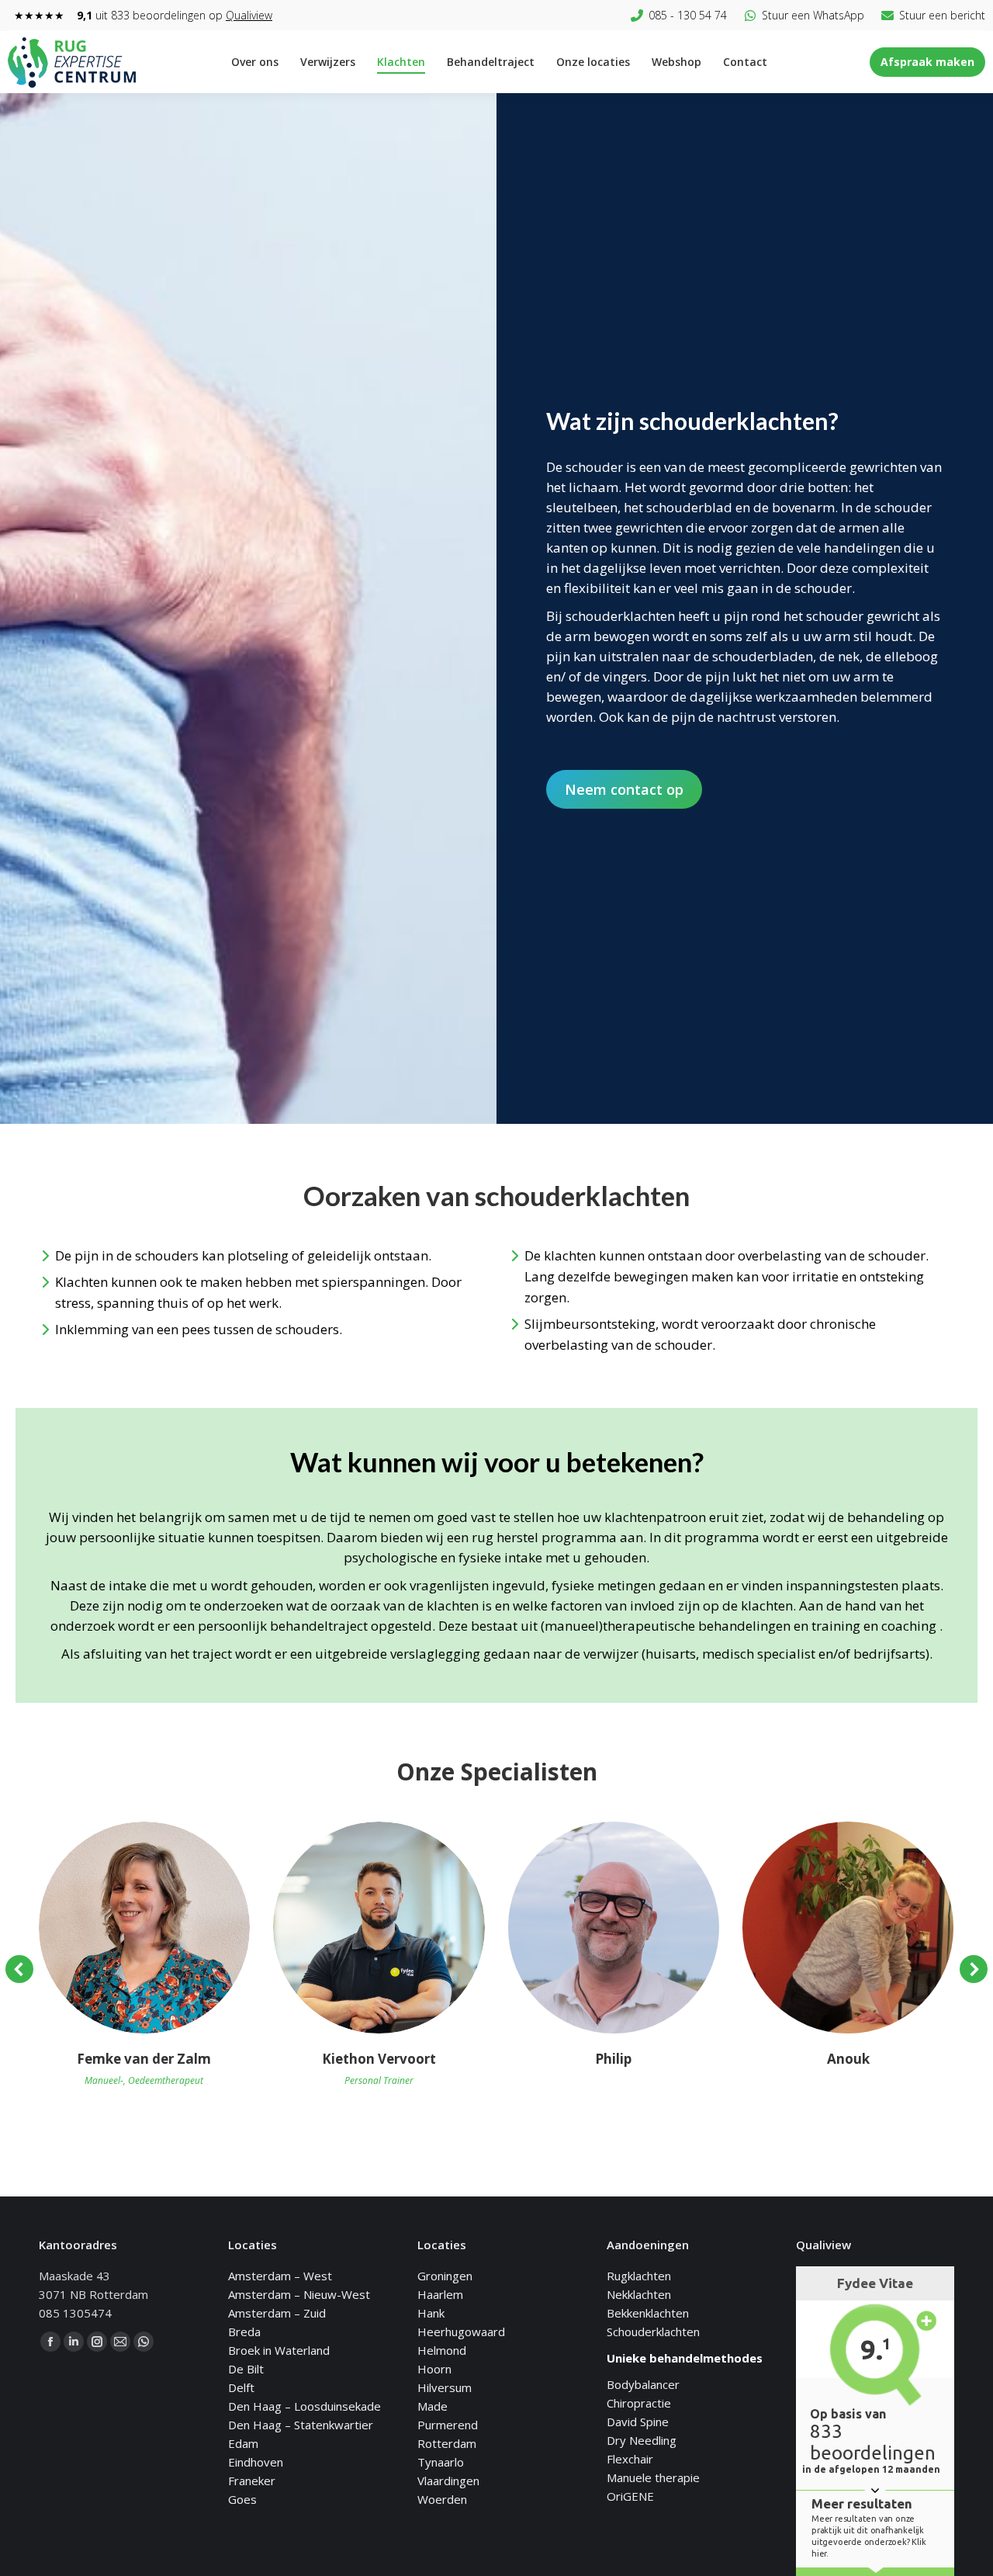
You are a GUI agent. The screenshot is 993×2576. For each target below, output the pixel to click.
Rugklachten (639, 2276)
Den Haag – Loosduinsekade (304, 2406)
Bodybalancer (643, 2384)
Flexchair (630, 2459)
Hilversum (445, 2387)
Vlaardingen (448, 2481)
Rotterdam (447, 2443)
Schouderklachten (653, 2332)
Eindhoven (256, 2462)
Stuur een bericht (942, 15)
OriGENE (630, 2496)
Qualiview (249, 15)
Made (432, 2406)
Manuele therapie (653, 2477)
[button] (19, 1969)
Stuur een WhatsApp (813, 15)
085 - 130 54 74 (688, 15)
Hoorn (434, 2369)
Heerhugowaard (461, 2332)
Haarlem (440, 2294)
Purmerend (448, 2425)
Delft (241, 2387)
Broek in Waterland (279, 2350)
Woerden (442, 2499)
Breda (244, 2332)
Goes (242, 2499)
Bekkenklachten (648, 2313)
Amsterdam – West (280, 2276)
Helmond (442, 2350)
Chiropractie (639, 2403)
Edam (243, 2443)
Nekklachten (639, 2294)
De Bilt (246, 2369)
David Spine (638, 2422)
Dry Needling (642, 2440)
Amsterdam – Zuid (277, 2313)
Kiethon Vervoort (379, 2059)
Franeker (252, 2481)
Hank (431, 2313)
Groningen (445, 2276)
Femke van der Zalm (144, 2059)
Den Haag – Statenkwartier (301, 2425)
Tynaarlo (441, 2462)
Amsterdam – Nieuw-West (299, 2294)
